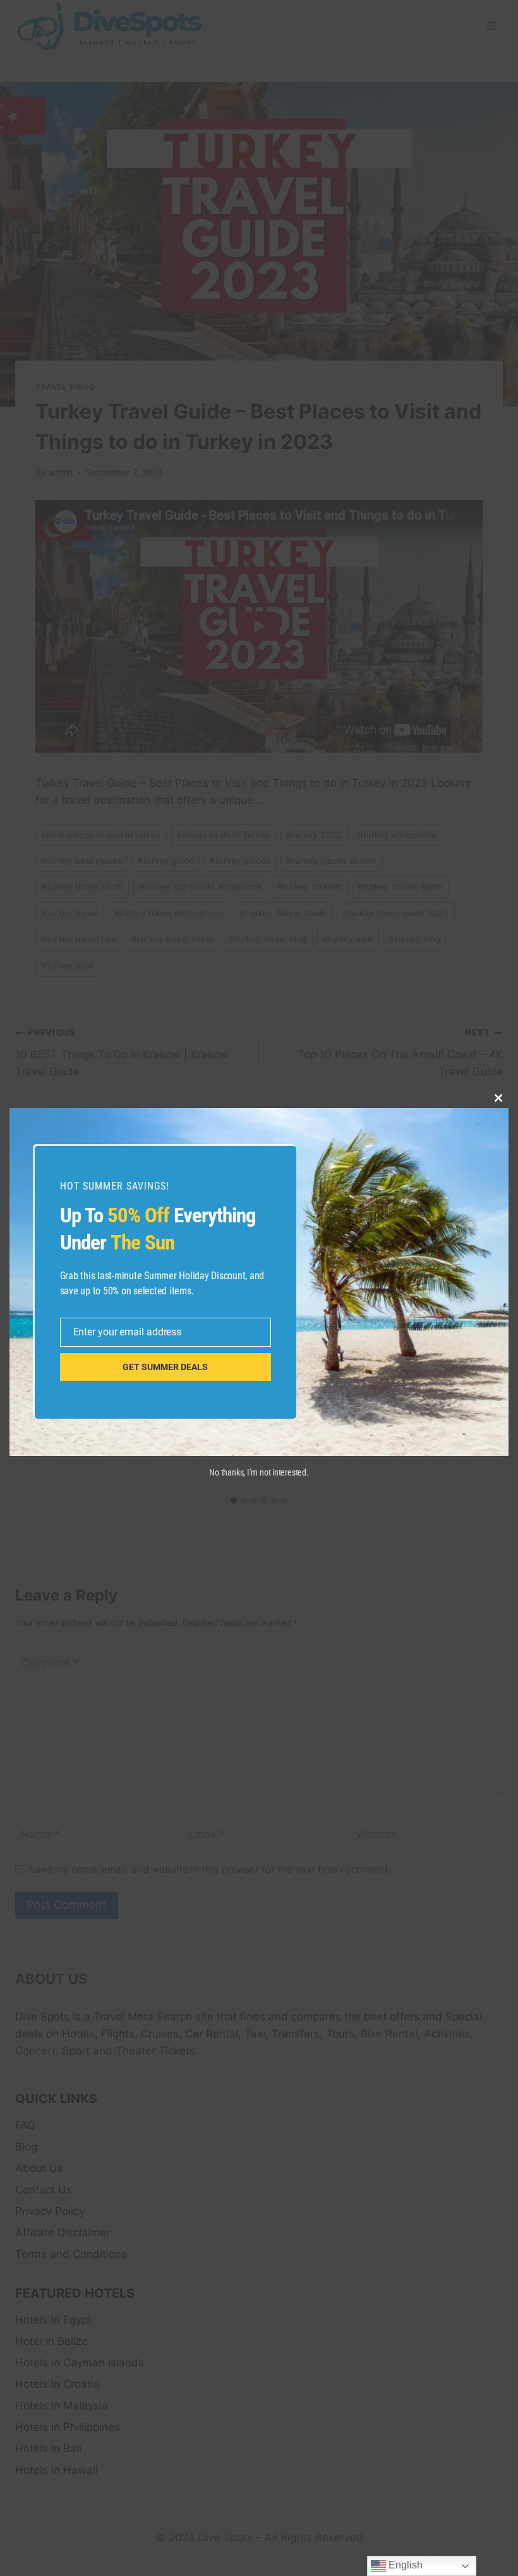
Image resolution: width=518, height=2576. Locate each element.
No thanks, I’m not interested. (259, 1472)
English (404, 2565)
